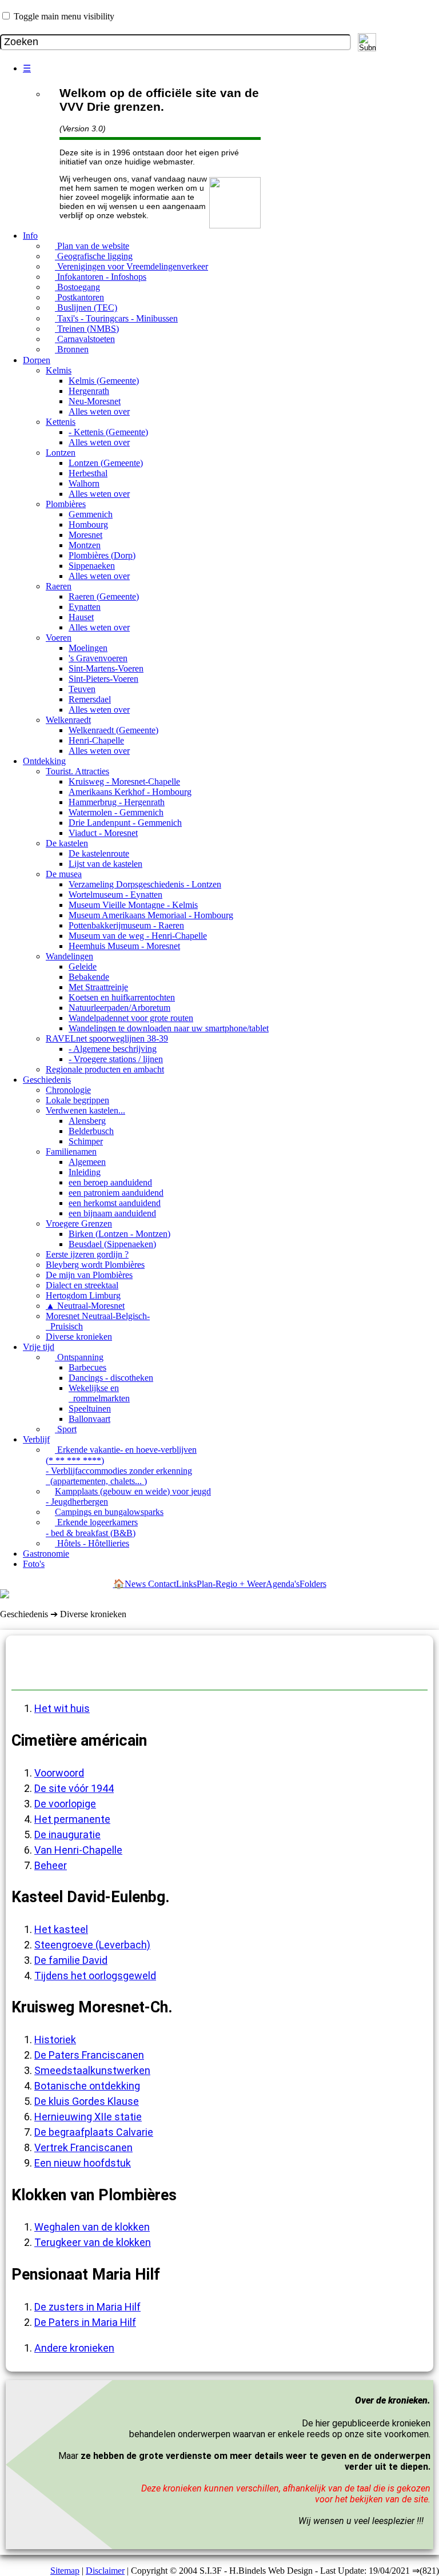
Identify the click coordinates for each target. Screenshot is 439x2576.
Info (30, 236)
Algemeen (87, 1162)
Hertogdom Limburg (83, 1295)
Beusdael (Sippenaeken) (112, 1244)
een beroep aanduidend (110, 1182)
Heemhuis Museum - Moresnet (124, 946)
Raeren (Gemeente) (104, 596)
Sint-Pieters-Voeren (103, 679)
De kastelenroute (99, 853)
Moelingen (88, 648)
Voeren (59, 638)
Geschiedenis (47, 1080)
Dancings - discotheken (111, 1378)
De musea (64, 874)
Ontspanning (79, 1357)
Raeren (59, 586)
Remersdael (90, 699)
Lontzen (61, 453)
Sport (66, 1429)
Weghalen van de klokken (92, 2227)
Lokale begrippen (77, 1100)
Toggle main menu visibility (64, 16)
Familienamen (71, 1152)
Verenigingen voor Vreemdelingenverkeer (131, 266)
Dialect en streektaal (82, 1285)
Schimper (86, 1141)
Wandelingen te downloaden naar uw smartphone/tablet (169, 1028)
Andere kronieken (74, 2348)
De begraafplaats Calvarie (94, 2132)
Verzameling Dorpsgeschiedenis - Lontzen (145, 884)
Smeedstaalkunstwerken (92, 2070)
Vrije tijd (39, 1347)
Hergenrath (89, 391)
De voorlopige (65, 1804)
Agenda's (283, 1584)
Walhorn (84, 483)
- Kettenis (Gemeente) (108, 432)
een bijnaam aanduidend (112, 1213)
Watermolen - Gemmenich (116, 812)
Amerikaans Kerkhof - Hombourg (130, 792)
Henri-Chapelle (96, 740)
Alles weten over (99, 411)
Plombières (66, 504)
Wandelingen (69, 956)
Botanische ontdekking (87, 2086)
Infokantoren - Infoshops (101, 277)
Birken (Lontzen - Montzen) (119, 1234)
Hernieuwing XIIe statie (88, 2117)
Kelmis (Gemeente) (104, 381)
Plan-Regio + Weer (231, 1584)
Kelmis (59, 370)
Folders (313, 1584)
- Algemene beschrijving (113, 1049)
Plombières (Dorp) (102, 555)
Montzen (85, 545)
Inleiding (85, 1172)
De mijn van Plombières (89, 1275)
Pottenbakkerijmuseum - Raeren (126, 925)
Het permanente (72, 1819)
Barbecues (87, 1367)
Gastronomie (46, 1554)
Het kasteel (61, 1929)
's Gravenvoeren (98, 658)
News (136, 1584)
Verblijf (36, 1439)
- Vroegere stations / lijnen (116, 1059)
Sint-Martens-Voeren (106, 668)
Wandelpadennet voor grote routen (131, 1018)
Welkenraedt (68, 720)
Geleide (83, 966)
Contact (162, 1584)
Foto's (34, 1564)
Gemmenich (91, 514)
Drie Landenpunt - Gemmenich (125, 823)
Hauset (81, 617)
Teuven (82, 689)
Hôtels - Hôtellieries (92, 1543)
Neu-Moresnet (95, 401)
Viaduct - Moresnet (103, 833)
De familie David (71, 1960)
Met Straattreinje (98, 987)
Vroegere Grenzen (79, 1223)
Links (186, 1584)
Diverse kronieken (79, 1337)
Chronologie (68, 1090)
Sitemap (65, 2571)
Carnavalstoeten (85, 339)
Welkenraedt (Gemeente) (113, 730)
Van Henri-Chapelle (78, 1850)
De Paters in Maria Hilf (85, 2322)
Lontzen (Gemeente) (106, 463)
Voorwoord (59, 1773)
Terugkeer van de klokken (93, 2242)
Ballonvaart (89, 1419)
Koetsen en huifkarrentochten (122, 997)
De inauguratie (67, 1834)
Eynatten (85, 607)
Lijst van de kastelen (105, 864)
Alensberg (87, 1121)
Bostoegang (77, 287)
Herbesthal (88, 473)
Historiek (55, 2039)
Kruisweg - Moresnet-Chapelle (124, 781)
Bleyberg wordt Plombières (95, 1265)
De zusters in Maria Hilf (87, 2307)
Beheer (51, 1865)
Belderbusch (91, 1131)
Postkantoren (79, 297)
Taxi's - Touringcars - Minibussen (116, 318)
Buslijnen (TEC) (86, 308)
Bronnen (72, 349)
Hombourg (88, 525)
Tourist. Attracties (77, 771)
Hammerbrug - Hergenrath (117, 802)
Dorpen (37, 360)
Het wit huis (62, 1708)
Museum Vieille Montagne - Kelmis (133, 905)
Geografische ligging (94, 256)
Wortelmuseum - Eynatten (115, 895)
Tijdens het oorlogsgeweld (95, 1976)
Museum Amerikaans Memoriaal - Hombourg (151, 915)
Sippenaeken (92, 566)
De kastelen (67, 843)
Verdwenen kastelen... (85, 1110)
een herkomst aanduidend (115, 1203)
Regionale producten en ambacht (105, 1069)
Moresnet (85, 535)
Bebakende (89, 977)
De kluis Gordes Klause (87, 2101)
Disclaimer (105, 2571)
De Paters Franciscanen (89, 2055)
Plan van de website (92, 246)
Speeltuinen (90, 1408)
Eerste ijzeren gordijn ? (87, 1254)
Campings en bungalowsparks (109, 1512)
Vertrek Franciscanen (83, 2147)
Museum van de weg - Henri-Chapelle (138, 936)
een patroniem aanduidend (116, 1193)
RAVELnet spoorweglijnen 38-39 (107, 1038)
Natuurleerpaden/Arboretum (119, 1008)
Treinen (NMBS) (87, 329)
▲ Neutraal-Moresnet (85, 1306)
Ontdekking (44, 761)
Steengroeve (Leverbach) (92, 1945)
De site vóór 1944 (74, 1788)
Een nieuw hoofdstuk (83, 2163)
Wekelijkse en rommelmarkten (99, 1393)
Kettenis (61, 422)
